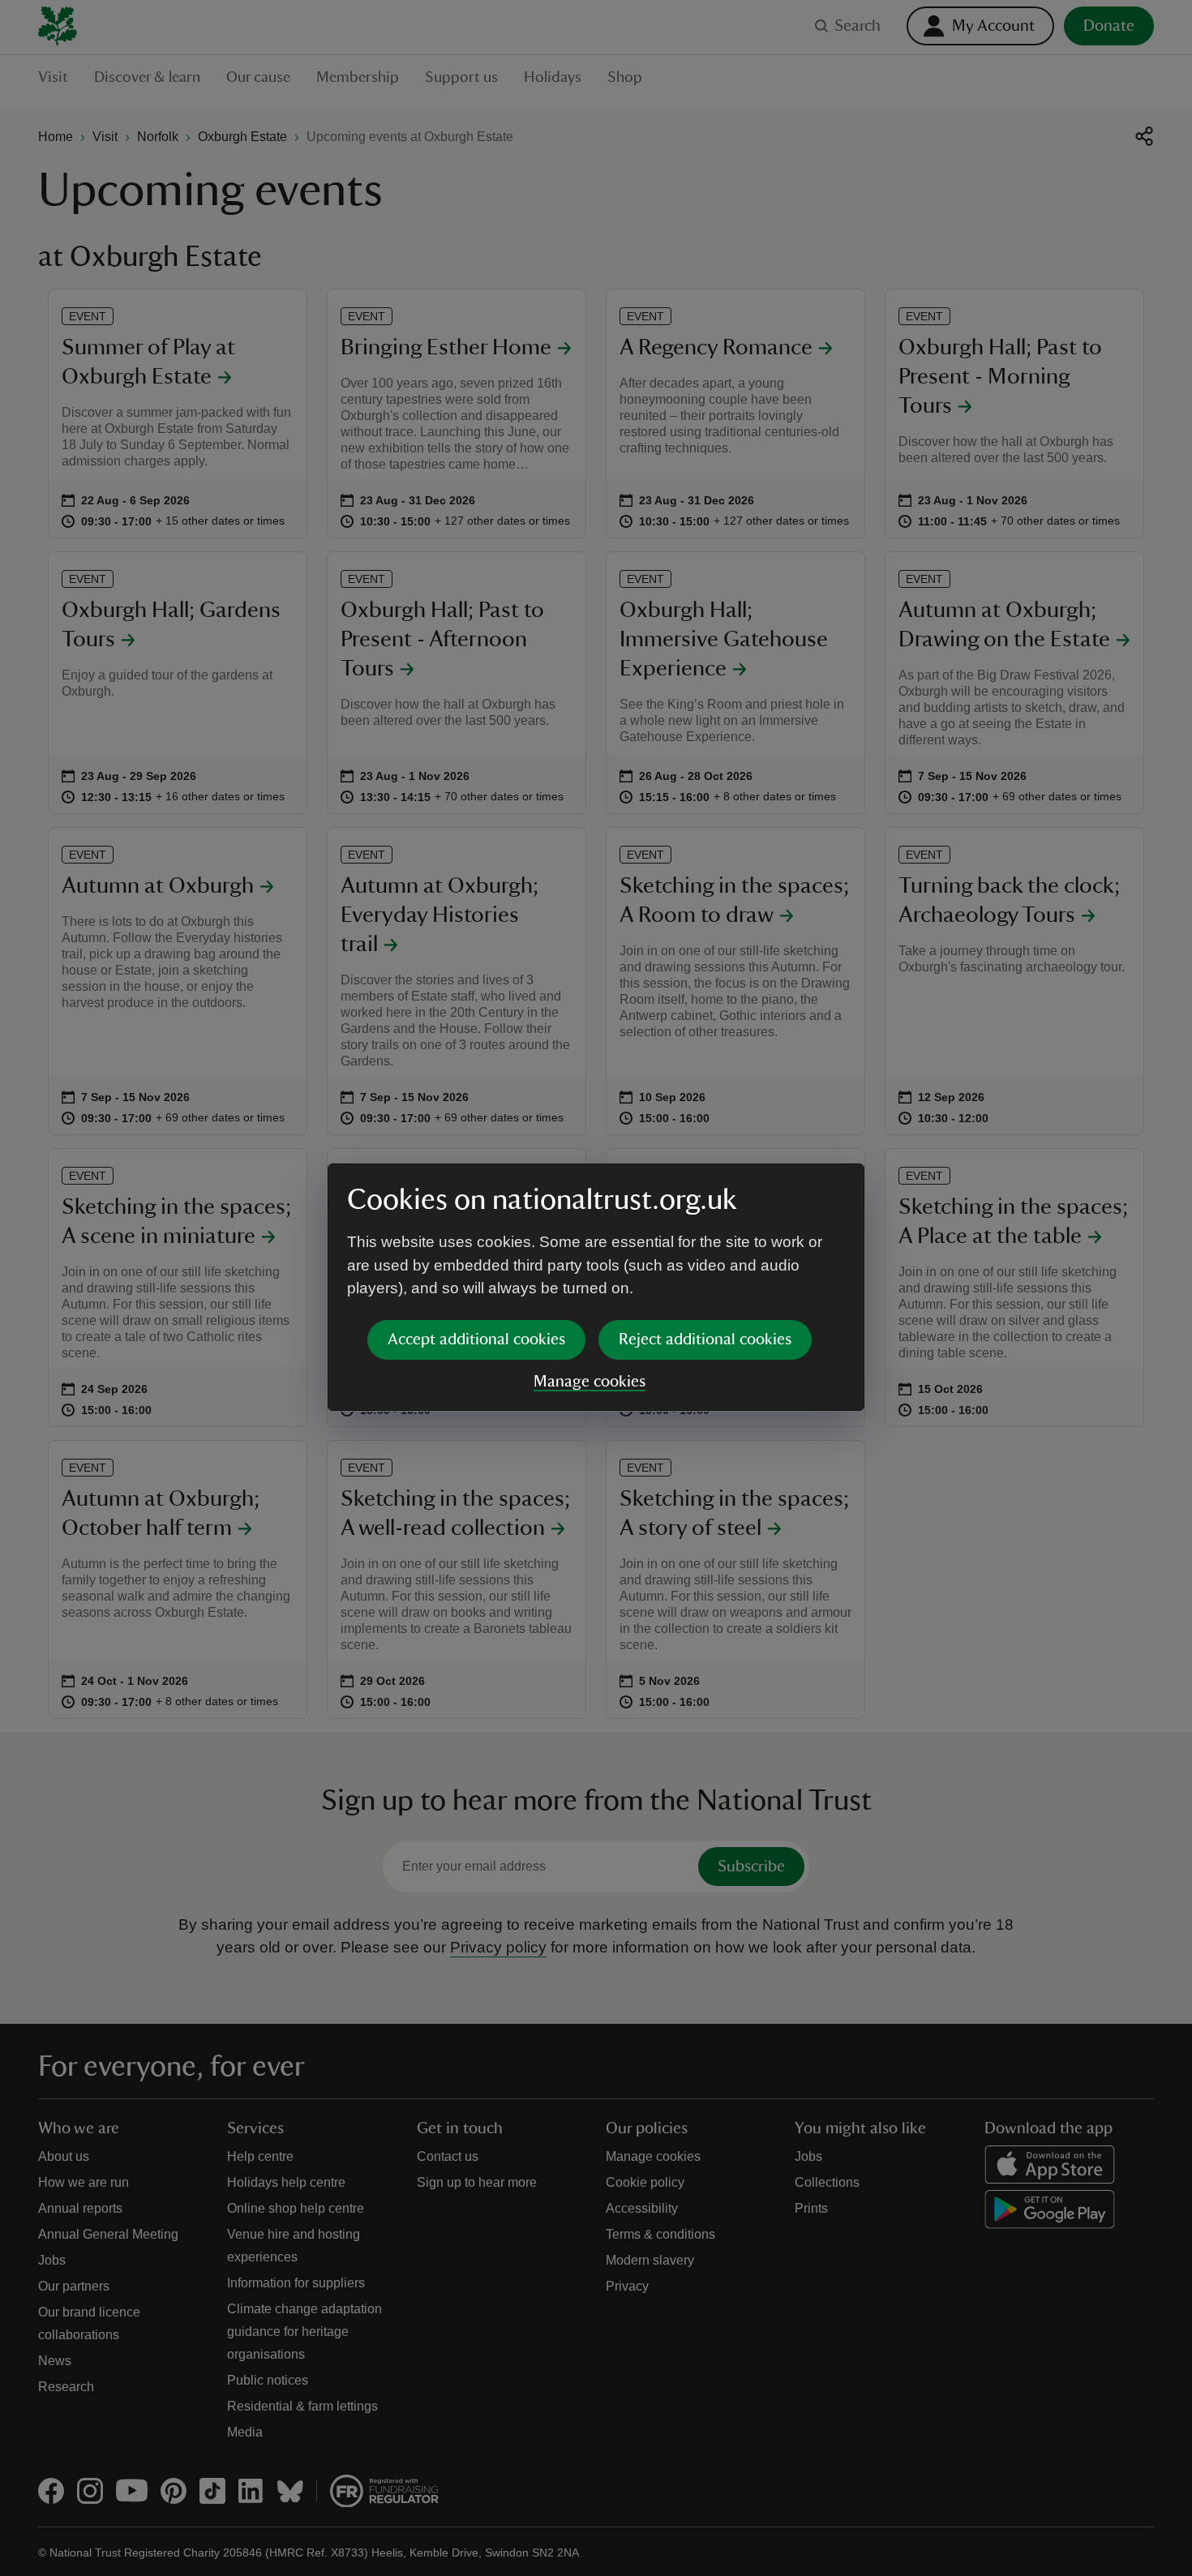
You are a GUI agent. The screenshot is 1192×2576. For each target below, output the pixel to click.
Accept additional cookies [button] (476, 1339)
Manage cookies (590, 1382)
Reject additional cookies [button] (705, 1339)
